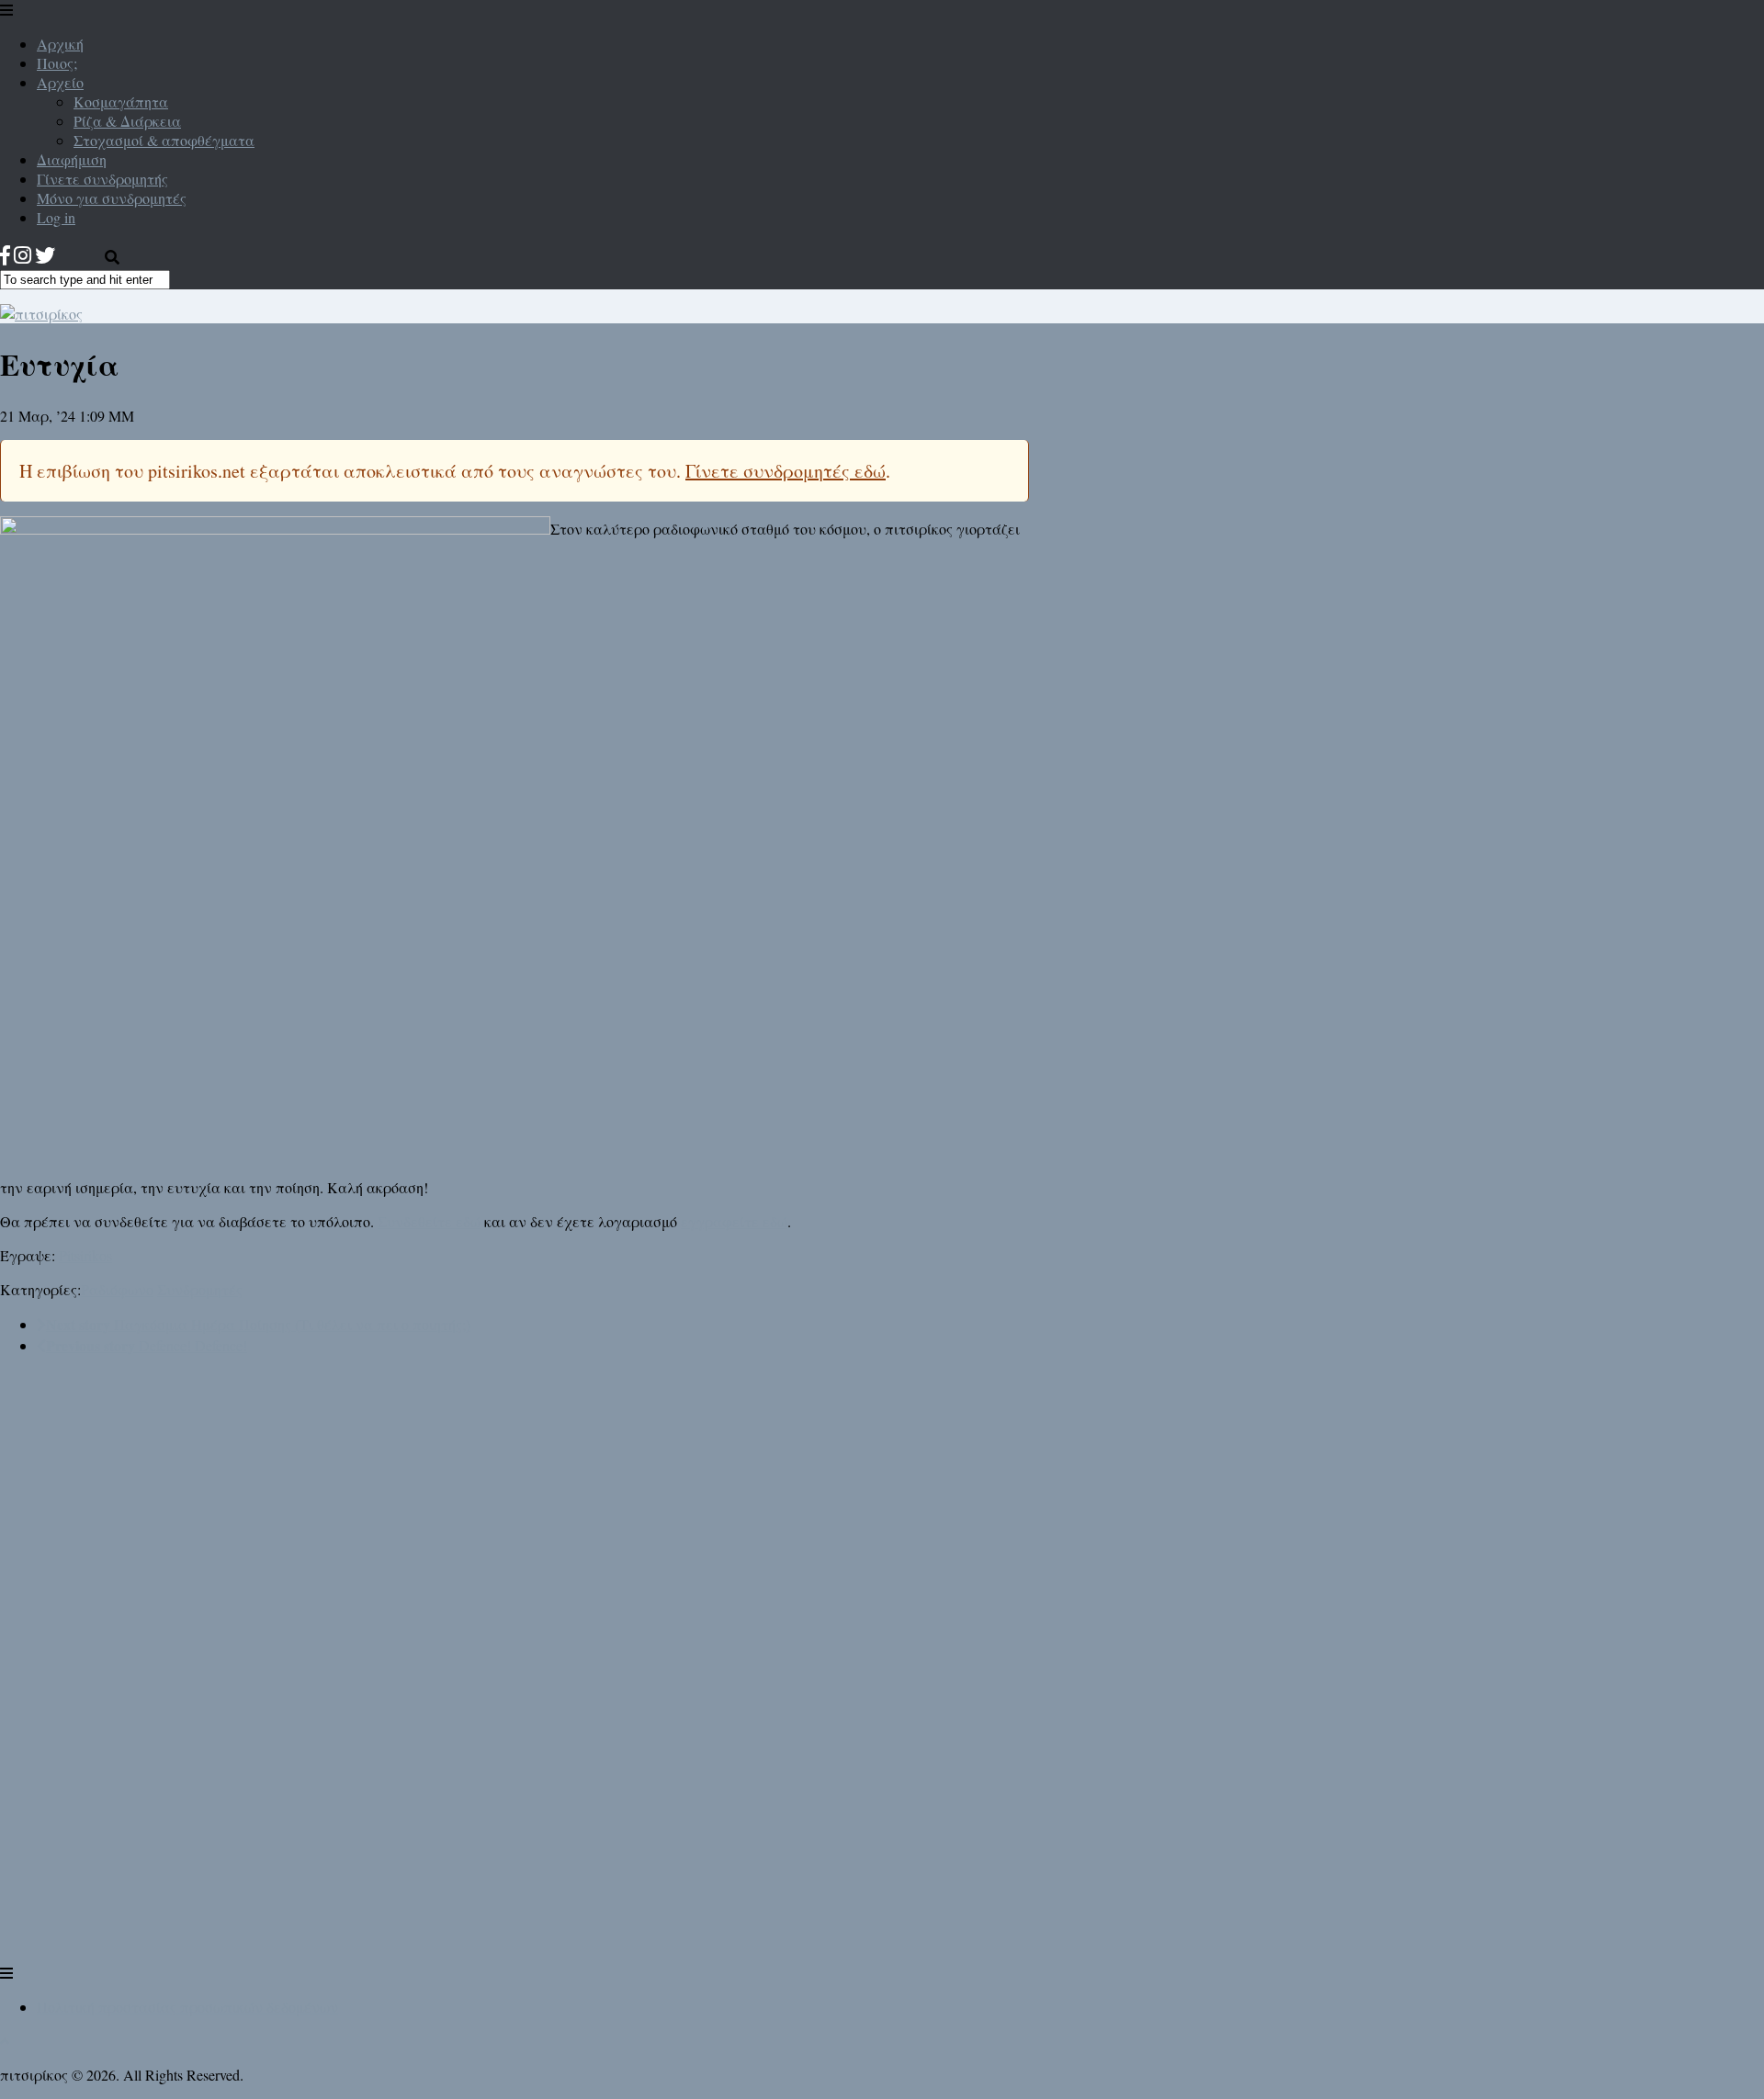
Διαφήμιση (72, 159)
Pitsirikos (85, 1255)
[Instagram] (23, 255)
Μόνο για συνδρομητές (112, 198)
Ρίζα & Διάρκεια (127, 121)
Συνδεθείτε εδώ (429, 1221)
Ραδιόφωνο (117, 1289)
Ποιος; (57, 63)
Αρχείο (60, 82)
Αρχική (60, 44)
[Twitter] (45, 255)
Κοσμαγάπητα (121, 102)
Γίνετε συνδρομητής (102, 179)
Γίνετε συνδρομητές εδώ (786, 471)
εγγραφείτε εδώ (734, 1221)
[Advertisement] (138, 1684)
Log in (56, 217)
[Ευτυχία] (275, 529)
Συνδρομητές (200, 1289)
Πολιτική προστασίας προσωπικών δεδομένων (187, 2007)
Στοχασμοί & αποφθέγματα (164, 140)
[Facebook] (5, 255)
